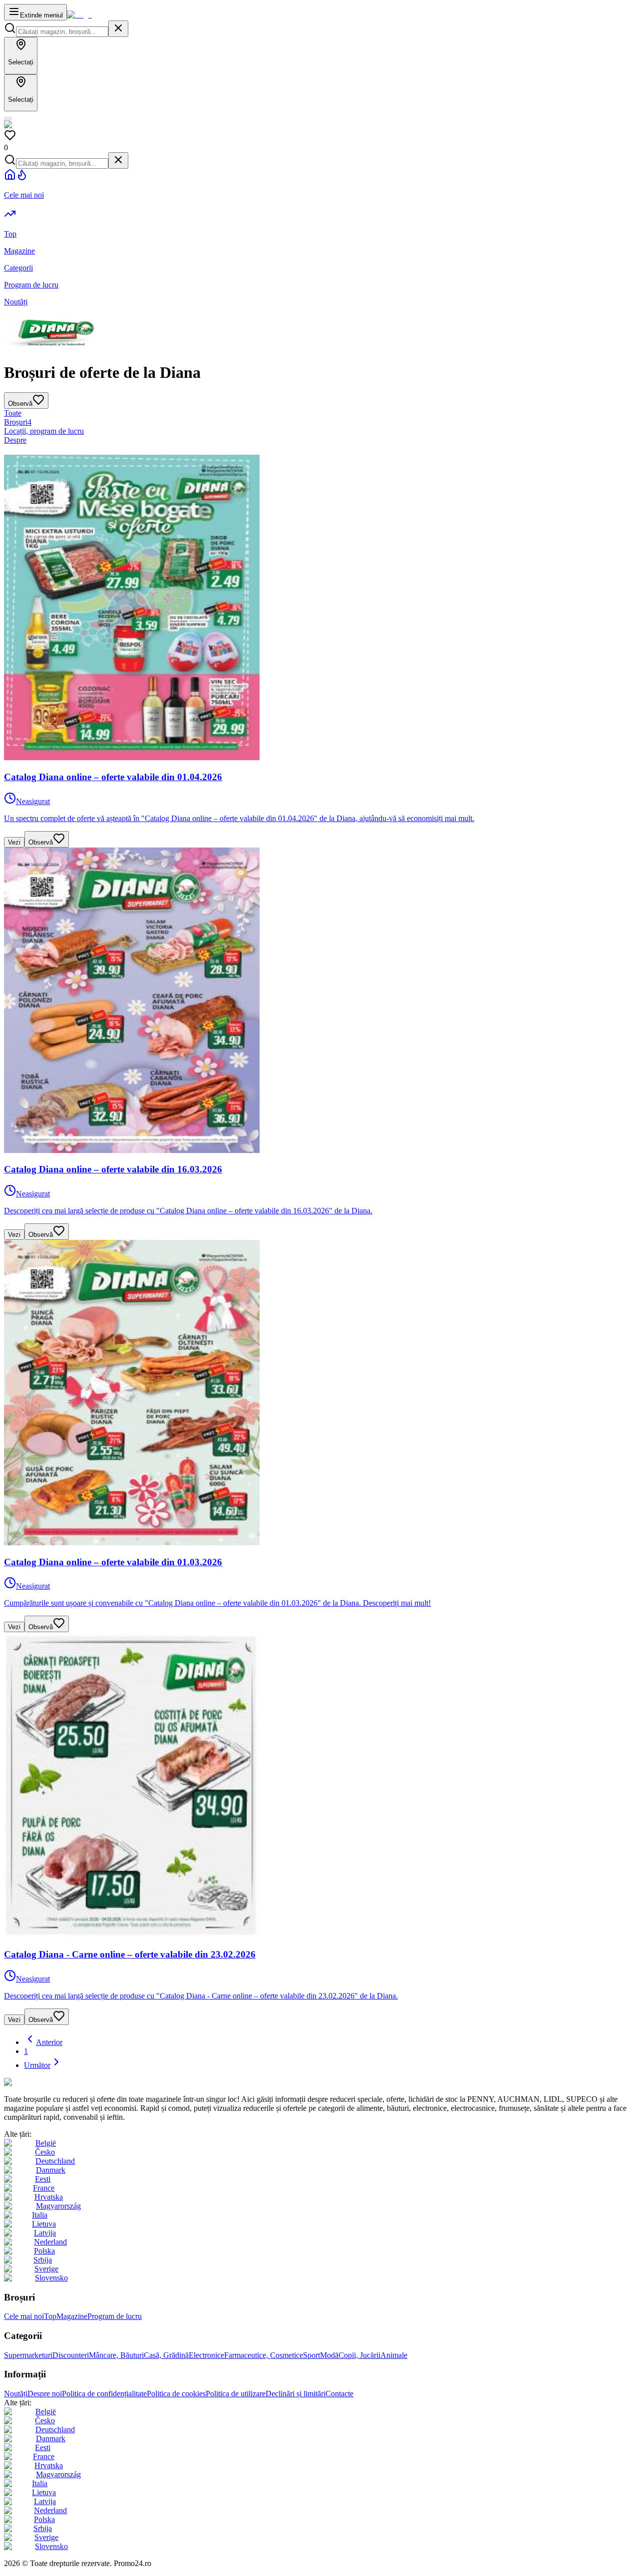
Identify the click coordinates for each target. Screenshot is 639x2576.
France (44, 2188)
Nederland (50, 2242)
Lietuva (44, 2224)
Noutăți (16, 2394)
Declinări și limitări (296, 2394)
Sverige (46, 2269)
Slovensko (51, 2278)
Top (50, 2316)
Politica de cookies (176, 2394)
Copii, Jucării (359, 2355)
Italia (40, 2215)
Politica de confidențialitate (104, 2394)
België (46, 2143)
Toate (13, 413)
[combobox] (62, 32)
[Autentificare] (8, 118)
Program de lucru (115, 2316)
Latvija (45, 2233)
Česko (45, 2152)
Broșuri (18, 422)
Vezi (14, 842)
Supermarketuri (28, 2355)
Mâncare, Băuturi (116, 2355)
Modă (329, 2355)
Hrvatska (49, 2197)
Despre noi (45, 2394)
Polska (44, 2251)
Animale (394, 2355)
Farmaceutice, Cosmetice (264, 2355)
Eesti (43, 2179)
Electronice (206, 2355)
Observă (41, 842)
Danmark (51, 2170)
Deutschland (55, 2161)
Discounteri (71, 2355)
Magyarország (58, 2206)
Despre (15, 440)
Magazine (72, 2316)
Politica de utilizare (236, 2394)
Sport (312, 2355)
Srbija (43, 2260)
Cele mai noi (24, 2316)
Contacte (339, 2394)
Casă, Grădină (166, 2355)
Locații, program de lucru (44, 431)
